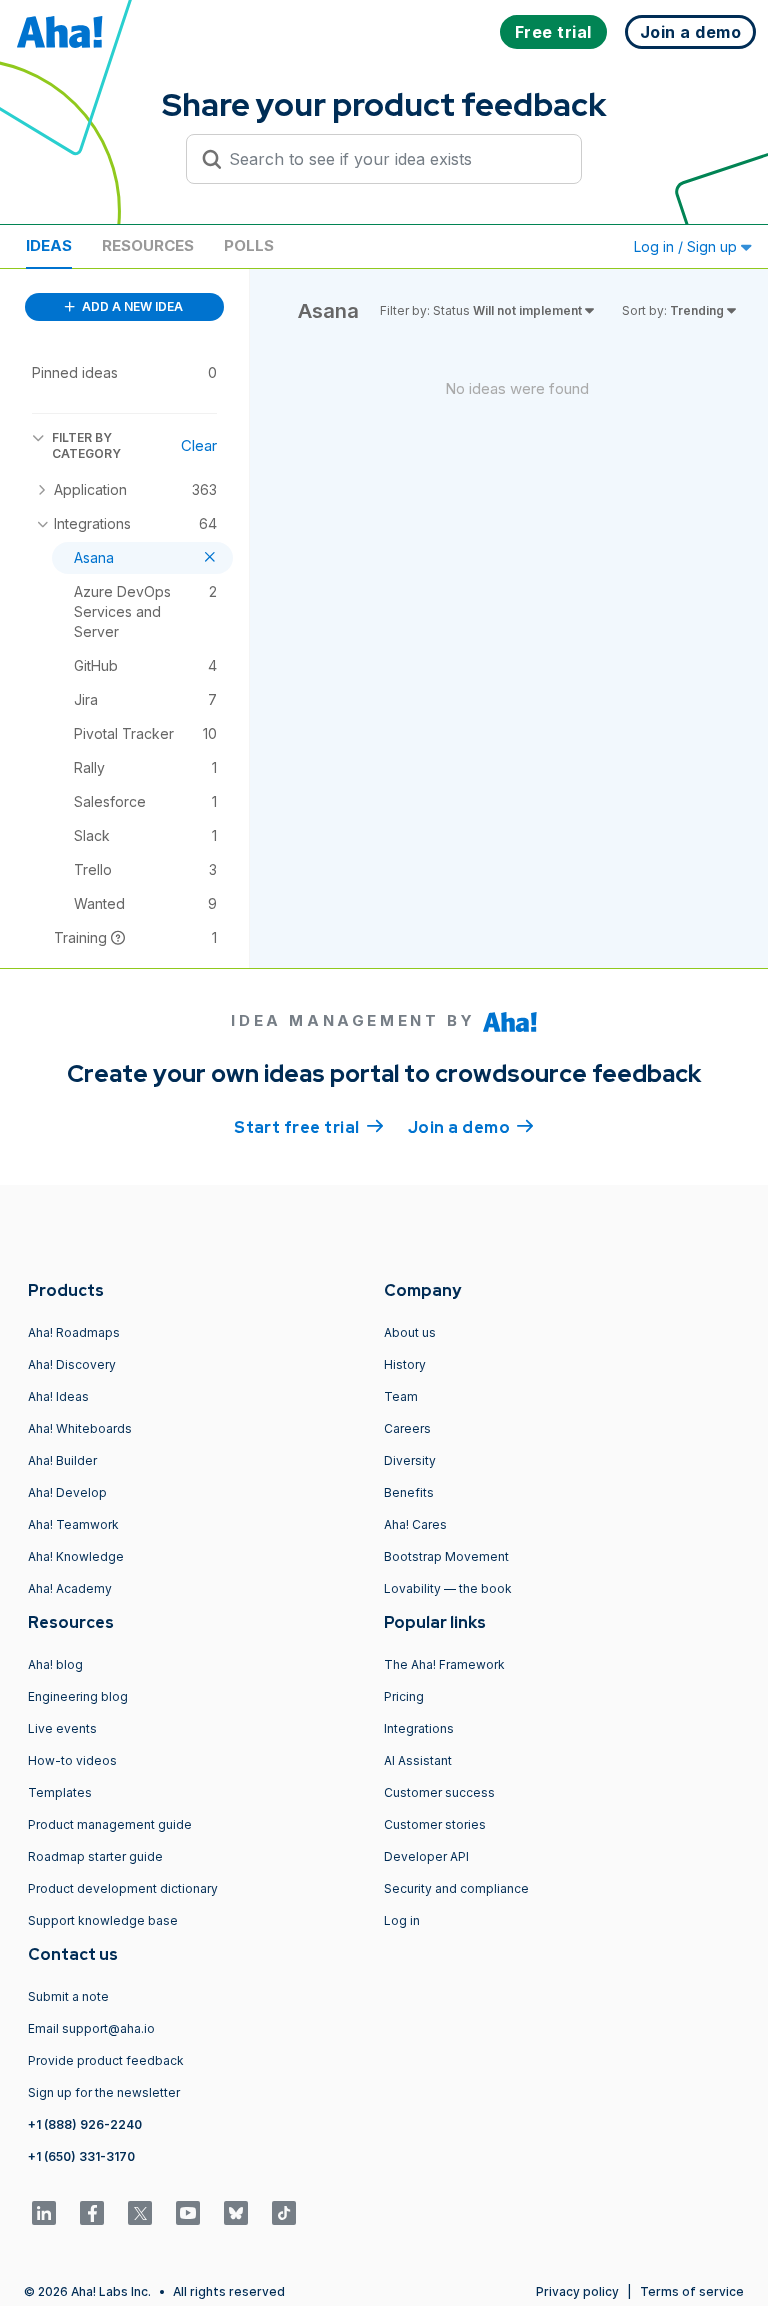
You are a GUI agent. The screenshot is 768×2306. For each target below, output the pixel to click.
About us (410, 1332)
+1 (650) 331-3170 (81, 2156)
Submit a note (68, 1996)
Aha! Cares (415, 1524)
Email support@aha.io (91, 2028)
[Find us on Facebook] (92, 2213)
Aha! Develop (67, 1492)
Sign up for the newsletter (104, 2092)
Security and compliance (456, 1888)
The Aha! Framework (444, 1664)
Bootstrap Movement (446, 1556)
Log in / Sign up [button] (687, 246)
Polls (249, 245)
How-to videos (72, 1760)
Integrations (419, 1728)
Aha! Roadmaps (74, 1332)
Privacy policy (577, 2291)
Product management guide (110, 1824)
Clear (199, 445)
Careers (407, 1428)
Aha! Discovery (72, 1364)
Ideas (49, 245)
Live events (62, 1728)
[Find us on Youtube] (188, 2213)
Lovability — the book (448, 1588)
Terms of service (692, 2291)
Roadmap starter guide (95, 1856)
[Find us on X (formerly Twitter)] (140, 2213)
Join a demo (471, 1127)
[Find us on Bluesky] (236, 2213)
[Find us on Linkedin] (44, 2213)
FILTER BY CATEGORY (86, 445)
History (405, 1364)
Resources (148, 245)
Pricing (404, 1696)
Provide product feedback (106, 2060)
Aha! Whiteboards (80, 1428)
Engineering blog (78, 1696)
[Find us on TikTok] (284, 2213)
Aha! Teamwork (73, 1524)
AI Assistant (418, 1760)
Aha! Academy (70, 1588)
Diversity (410, 1460)
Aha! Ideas (58, 1396)
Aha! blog (55, 1664)
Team (401, 1396)
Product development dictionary (123, 1888)
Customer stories (435, 1824)
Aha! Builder (62, 1460)
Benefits (409, 1492)
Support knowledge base (103, 1920)
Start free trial (309, 1127)
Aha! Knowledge (76, 1556)
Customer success (439, 1792)
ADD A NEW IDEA (131, 306)
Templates (60, 1792)
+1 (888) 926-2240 (85, 2124)
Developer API (426, 1856)
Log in (402, 1920)
